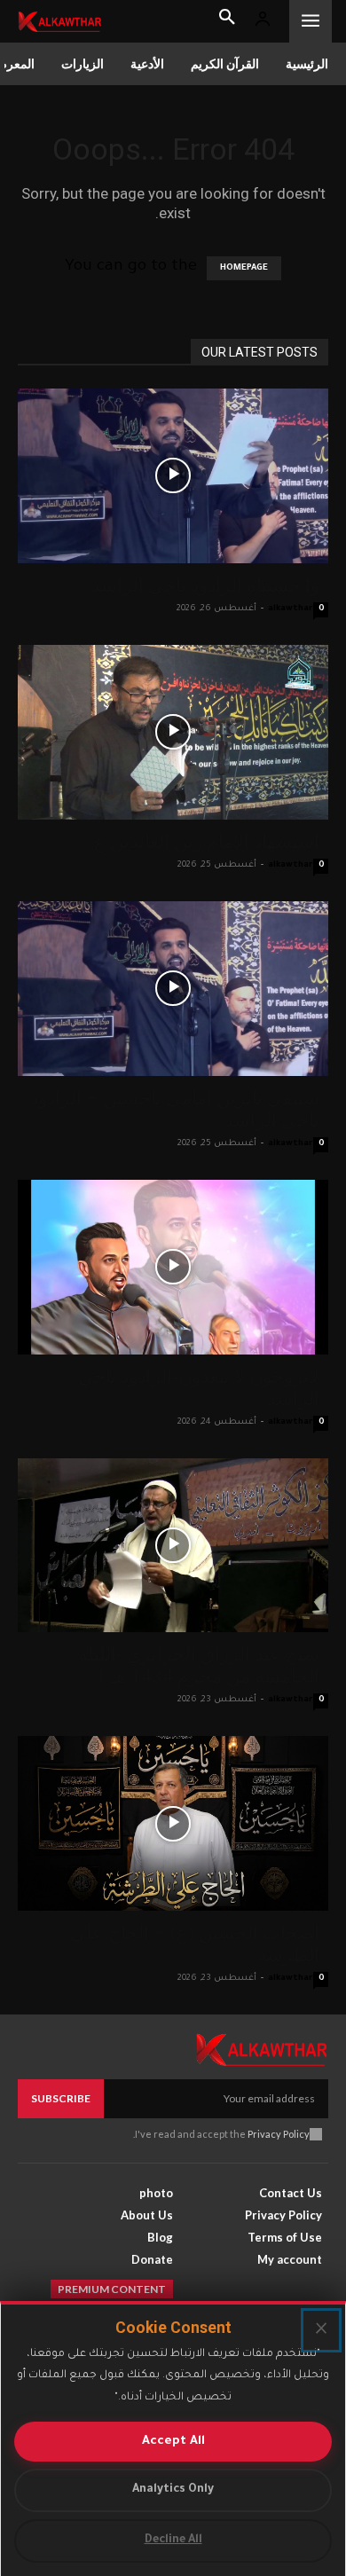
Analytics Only (173, 2490)
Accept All (173, 2442)
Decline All (173, 2541)
